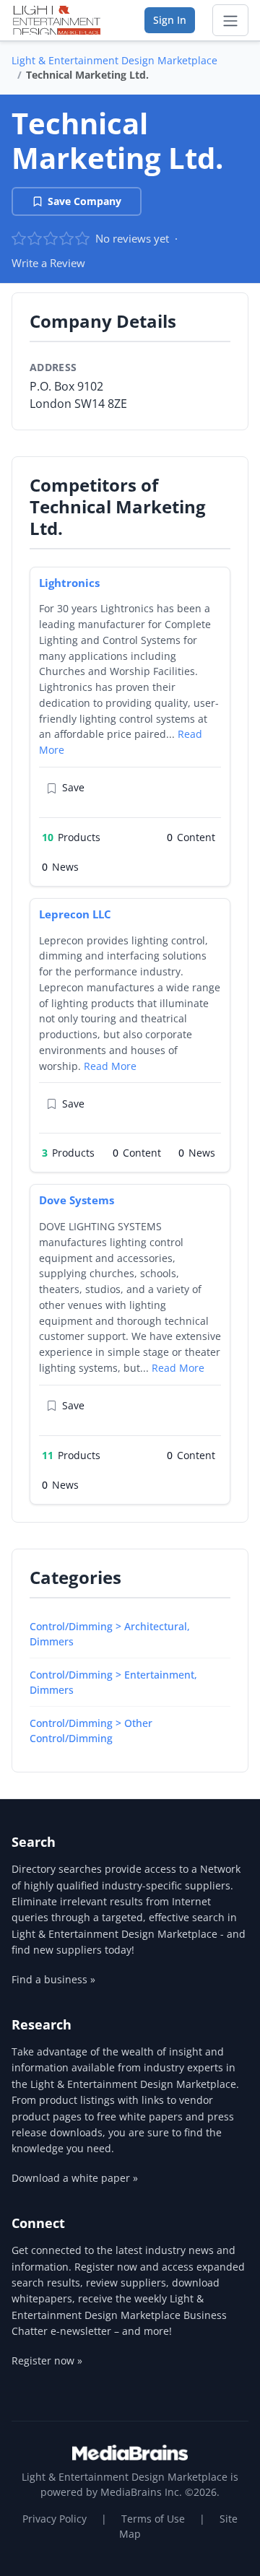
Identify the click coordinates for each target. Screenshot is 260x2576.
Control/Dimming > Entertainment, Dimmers (113, 1682)
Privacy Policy (55, 2519)
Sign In (170, 20)
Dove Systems (77, 1200)
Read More (110, 1066)
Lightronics (69, 583)
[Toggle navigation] (230, 20)
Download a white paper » (75, 2178)
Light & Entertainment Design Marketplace (114, 60)
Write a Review (48, 263)
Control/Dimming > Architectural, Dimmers (110, 1634)
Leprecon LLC (75, 914)
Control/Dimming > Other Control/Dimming (91, 1731)
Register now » (47, 2360)
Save (73, 787)
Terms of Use (153, 2519)
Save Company (84, 201)
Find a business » (53, 1979)
